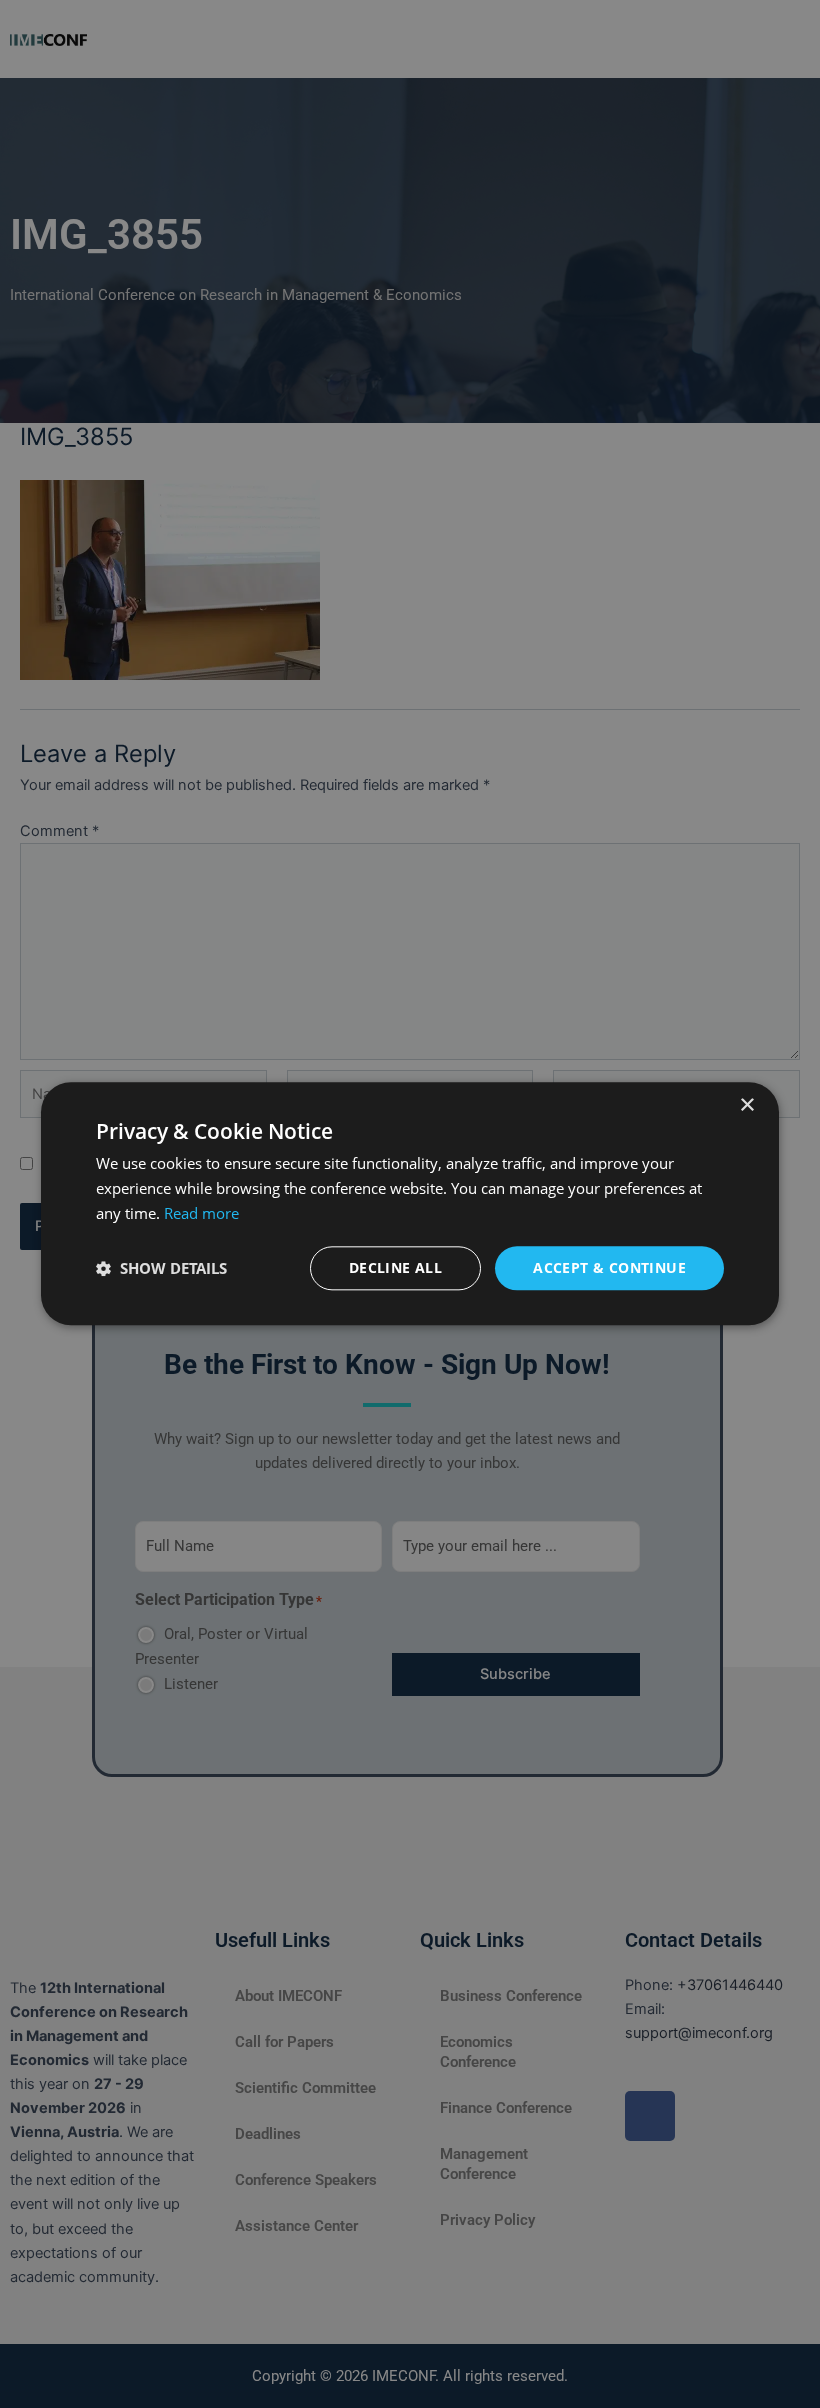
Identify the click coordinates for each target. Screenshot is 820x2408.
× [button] (746, 1105)
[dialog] (410, 1203)
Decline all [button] (395, 1267)
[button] (161, 1268)
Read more (201, 1213)
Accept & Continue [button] (609, 1267)
